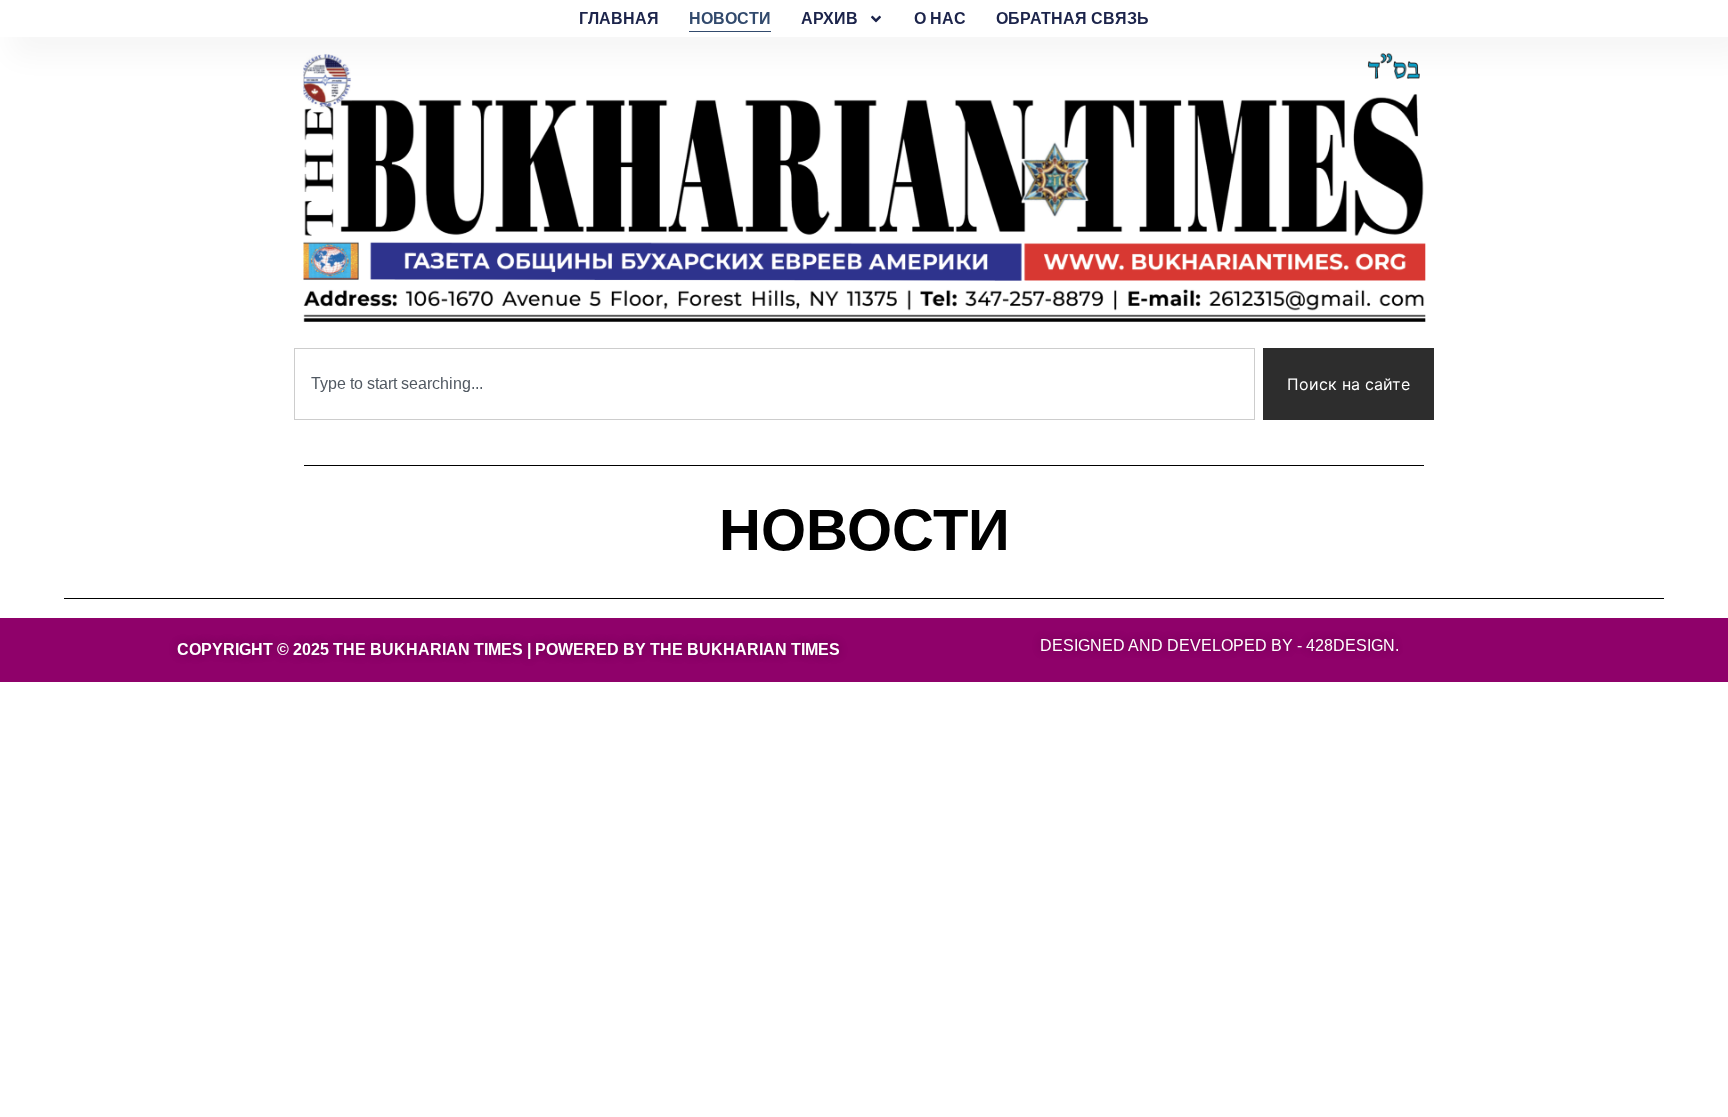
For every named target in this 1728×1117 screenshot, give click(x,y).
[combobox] (774, 384)
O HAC (940, 18)
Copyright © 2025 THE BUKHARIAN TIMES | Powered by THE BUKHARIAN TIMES (508, 649)
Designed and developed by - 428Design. (1219, 645)
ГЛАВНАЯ (619, 18)
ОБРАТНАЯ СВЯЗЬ (1072, 18)
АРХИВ (829, 18)
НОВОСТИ (730, 18)
